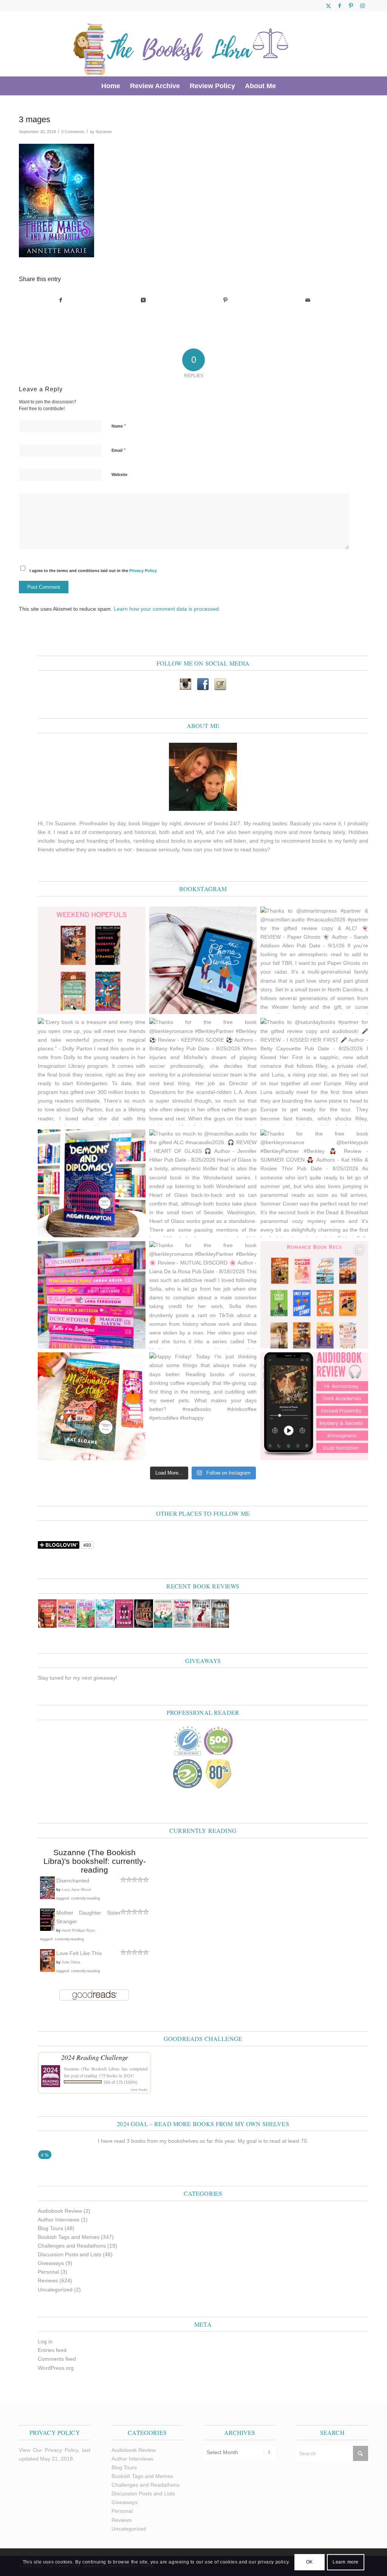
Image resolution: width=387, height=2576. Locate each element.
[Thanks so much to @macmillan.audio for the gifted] (203, 1183)
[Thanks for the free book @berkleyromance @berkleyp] (314, 1183)
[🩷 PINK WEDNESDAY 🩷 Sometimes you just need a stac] (92, 1295)
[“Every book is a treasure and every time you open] (92, 1072)
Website (119, 474)
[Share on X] (143, 300)
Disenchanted (73, 1881)
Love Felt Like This (79, 1953)
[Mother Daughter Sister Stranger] (47, 1929)
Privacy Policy (143, 571)
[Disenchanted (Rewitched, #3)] (47, 1898)
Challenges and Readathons (72, 2246)
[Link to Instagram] (362, 6)
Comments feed (57, 2359)
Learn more (346, 2562)
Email (118, 450)
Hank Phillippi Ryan (78, 1930)
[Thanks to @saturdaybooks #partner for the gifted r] (314, 1072)
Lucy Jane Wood (76, 1889)
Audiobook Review (60, 2211)
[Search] (286, 86)
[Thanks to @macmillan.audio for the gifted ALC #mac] (314, 1406)
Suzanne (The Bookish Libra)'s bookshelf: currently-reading (95, 1861)
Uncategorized (55, 2290)
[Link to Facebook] (340, 6)
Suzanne (104, 132)
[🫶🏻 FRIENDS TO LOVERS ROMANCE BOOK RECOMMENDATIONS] (314, 1295)
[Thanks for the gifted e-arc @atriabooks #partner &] (203, 961)
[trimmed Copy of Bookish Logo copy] (181, 44)
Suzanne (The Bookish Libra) (92, 2069)
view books (139, 2089)
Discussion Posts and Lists (70, 2254)
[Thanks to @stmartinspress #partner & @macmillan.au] (314, 961)
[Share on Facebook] (60, 300)
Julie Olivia (71, 1962)
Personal (48, 2272)
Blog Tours (50, 2228)
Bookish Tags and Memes (69, 2237)
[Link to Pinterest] (351, 6)
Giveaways (51, 2263)
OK (310, 2562)
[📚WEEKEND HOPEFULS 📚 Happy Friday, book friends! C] (92, 961)
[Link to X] (328, 6)
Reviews (48, 2280)
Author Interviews (59, 2220)
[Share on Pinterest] (225, 300)
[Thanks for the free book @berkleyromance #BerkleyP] (203, 1072)
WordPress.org (56, 2368)
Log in (45, 2341)
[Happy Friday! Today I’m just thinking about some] (203, 1406)
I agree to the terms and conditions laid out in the (93, 571)
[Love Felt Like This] (47, 1970)
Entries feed (52, 2350)
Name (119, 426)
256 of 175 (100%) (121, 2082)
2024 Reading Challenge (95, 2057)
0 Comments (73, 132)
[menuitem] (111, 86)
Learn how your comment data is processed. (167, 609)
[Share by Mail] (308, 300)
